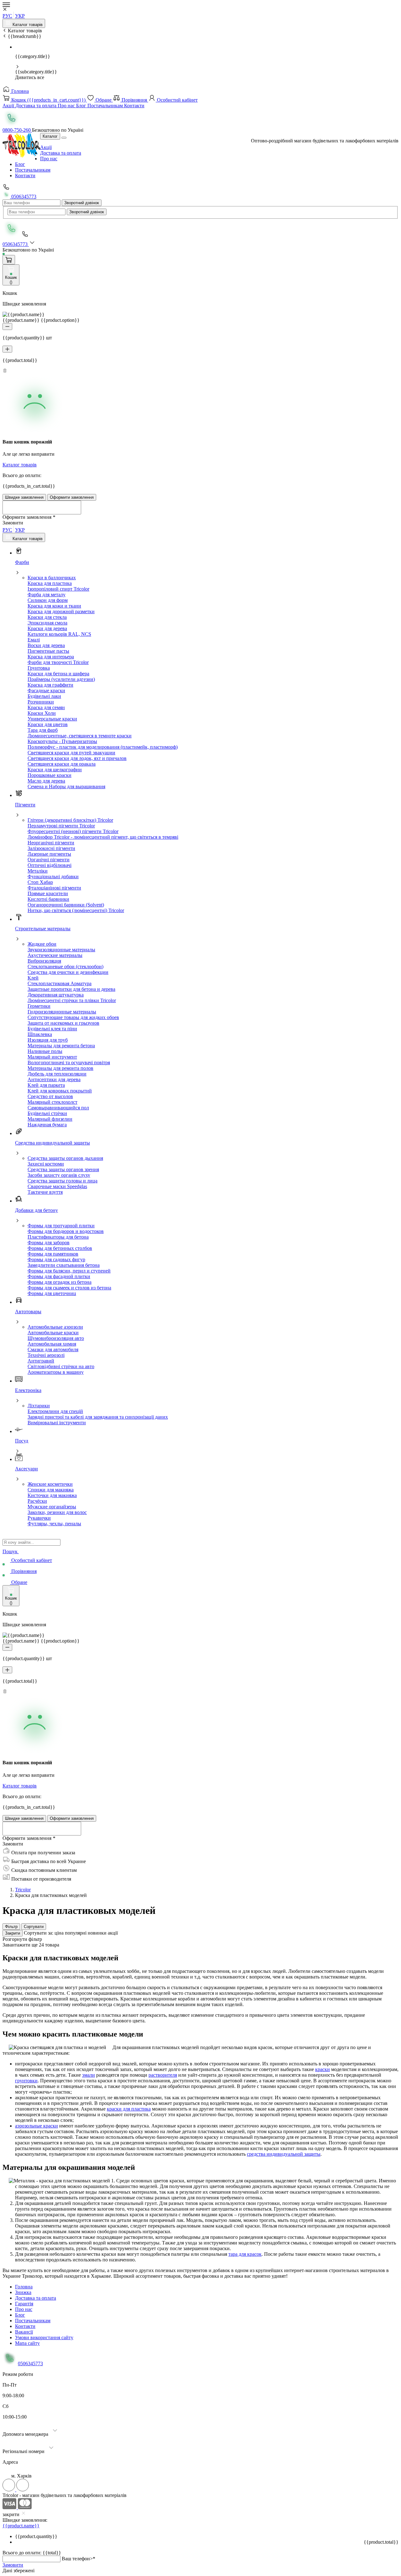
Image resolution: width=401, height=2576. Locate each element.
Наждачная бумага (47, 1125)
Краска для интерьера (51, 657)
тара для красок (245, 2254)
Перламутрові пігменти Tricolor (61, 826)
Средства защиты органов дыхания (65, 1158)
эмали (89, 2075)
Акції (9, 106)
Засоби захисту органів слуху (59, 1175)
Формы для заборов (49, 1243)
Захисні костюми (46, 1164)
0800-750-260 (17, 130)
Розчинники (41, 702)
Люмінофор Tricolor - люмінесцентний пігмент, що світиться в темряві (103, 837)
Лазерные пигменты (49, 854)
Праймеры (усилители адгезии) (61, 679)
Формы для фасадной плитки (59, 1276)
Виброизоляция (44, 961)
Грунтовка (39, 668)
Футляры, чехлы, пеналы (54, 1524)
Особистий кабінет (177, 100)
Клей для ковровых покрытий (60, 1091)
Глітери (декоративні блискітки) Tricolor (70, 820)
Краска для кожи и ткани (54, 606)
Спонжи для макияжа (51, 1490)
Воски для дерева (46, 645)
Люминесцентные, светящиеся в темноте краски (80, 736)
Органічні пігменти (49, 860)
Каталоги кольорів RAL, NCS (59, 634)
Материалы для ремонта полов (60, 1068)
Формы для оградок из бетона (60, 1282)
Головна (19, 91)
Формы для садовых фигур (56, 1259)
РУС (7, 16)
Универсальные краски (52, 719)
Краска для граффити (50, 685)
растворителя (163, 2075)
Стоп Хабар (40, 882)
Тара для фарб (43, 730)
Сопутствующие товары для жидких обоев (73, 1017)
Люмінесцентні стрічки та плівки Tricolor (72, 1000)
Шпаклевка (40, 1034)
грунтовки (26, 2081)
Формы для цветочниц (52, 1293)
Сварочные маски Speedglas (57, 1186)
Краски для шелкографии (55, 770)
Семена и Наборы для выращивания (66, 786)
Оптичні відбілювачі (49, 865)
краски (323, 2069)
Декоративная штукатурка (56, 995)
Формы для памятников (53, 1254)
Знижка (23, 2292)
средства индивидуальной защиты (284, 2154)
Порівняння (134, 100)
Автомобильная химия (52, 1344)
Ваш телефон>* (78, 2559)
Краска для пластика (50, 583)
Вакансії (24, 2332)
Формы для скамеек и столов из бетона (69, 1288)
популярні (76, 1933)
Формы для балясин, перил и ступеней (69, 1271)
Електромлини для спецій (55, 1411)
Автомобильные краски (53, 1333)
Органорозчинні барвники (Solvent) (66, 905)
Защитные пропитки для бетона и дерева (71, 989)
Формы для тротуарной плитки (61, 1226)
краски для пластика (129, 2109)
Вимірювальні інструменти (57, 1423)
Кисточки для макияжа (52, 1495)
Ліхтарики (39, 1406)
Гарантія (24, 2304)
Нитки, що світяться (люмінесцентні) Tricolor (76, 910)
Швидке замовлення (24, 497)
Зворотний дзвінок (82, 203)
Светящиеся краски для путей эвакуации (71, 753)
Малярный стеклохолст (52, 1102)
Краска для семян (46, 707)
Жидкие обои (42, 944)
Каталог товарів (27, 25)
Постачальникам (106, 106)
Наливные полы (45, 1051)
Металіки (38, 871)
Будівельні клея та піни (52, 1029)
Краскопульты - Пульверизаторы (62, 741)
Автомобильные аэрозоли (55, 1327)
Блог (82, 106)
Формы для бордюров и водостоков (66, 1231)
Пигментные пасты (48, 651)
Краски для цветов (48, 724)
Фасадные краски (46, 690)
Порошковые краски (49, 775)
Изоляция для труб (48, 1040)
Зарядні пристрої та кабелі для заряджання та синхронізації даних (98, 1417)
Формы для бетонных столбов (60, 1248)
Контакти (134, 106)
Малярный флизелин (50, 1119)
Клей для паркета (46, 1085)
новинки (98, 1933)
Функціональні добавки (53, 876)
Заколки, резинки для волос (57, 1512)
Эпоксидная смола (47, 623)
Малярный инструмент (52, 1057)
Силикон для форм (48, 600)
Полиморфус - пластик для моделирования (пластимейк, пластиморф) (103, 747)
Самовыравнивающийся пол (58, 1108)
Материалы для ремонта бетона (61, 1046)
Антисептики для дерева (54, 1079)
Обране (104, 100)
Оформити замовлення (72, 497)
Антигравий (41, 1361)
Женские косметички (50, 1484)
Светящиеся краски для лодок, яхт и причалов (77, 758)
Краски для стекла (47, 617)
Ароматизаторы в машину (56, 1372)
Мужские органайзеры (52, 1507)
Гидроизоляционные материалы (62, 1012)
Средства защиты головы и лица (62, 1181)
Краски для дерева (47, 628)
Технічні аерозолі (46, 1355)
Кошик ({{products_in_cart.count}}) (48, 100)
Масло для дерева (46, 781)
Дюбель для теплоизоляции (57, 1074)
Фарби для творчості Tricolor (58, 662)
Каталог (50, 136)
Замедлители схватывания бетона (64, 1265)
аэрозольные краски (36, 2126)
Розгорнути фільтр (22, 1939)
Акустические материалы (55, 955)
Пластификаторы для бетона (58, 1237)
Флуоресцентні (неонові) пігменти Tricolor (73, 831)
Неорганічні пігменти (51, 843)
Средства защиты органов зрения (63, 1169)
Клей (33, 978)
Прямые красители (48, 893)
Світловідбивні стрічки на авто (61, 1366)
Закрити (13, 1933)
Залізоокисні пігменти (51, 848)
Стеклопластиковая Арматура (60, 983)
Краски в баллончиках (52, 578)
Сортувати (34, 1927)
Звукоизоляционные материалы (61, 950)
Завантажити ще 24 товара (31, 1945)
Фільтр (11, 1927)
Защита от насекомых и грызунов (63, 1023)
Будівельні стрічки (47, 1113)
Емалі (34, 640)
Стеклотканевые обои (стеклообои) (65, 967)
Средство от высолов (50, 1096)
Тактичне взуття (45, 1192)
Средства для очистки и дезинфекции (68, 972)
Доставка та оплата (36, 106)
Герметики (39, 1006)
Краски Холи (42, 713)
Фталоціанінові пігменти (54, 888)
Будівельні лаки (44, 696)
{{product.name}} (21, 2526)
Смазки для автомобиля (53, 1349)
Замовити (13, 2565)
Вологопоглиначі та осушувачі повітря (69, 1062)
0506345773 (23, 197)
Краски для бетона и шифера (58, 674)
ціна (60, 1933)
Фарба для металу (47, 595)
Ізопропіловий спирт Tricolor (58, 589)
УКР (20, 16)
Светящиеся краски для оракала (62, 764)
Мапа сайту (27, 2343)
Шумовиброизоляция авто (56, 1338)
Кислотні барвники (48, 899)
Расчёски (37, 1501)
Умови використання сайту (44, 2337)
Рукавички (39, 1518)
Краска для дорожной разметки (61, 611)
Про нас (67, 106)
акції (113, 1933)
